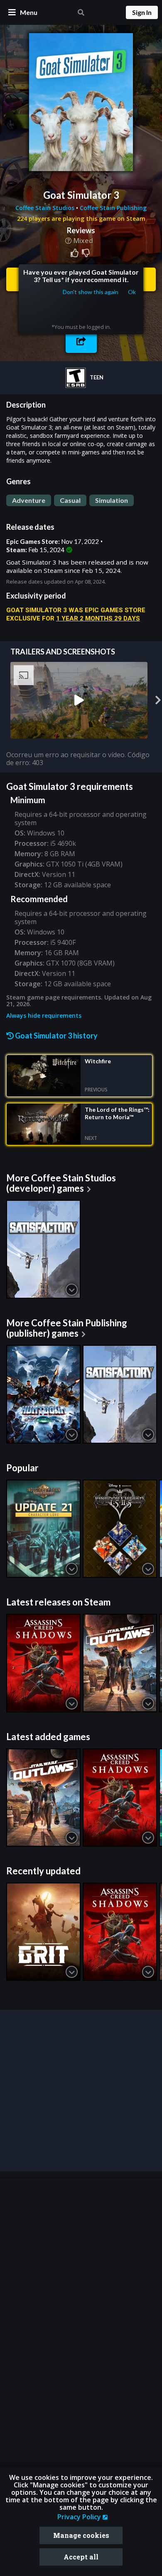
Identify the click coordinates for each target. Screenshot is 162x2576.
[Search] (81, 12)
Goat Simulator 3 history (56, 1036)
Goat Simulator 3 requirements (70, 786)
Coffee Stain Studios (46, 208)
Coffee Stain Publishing (113, 208)
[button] (81, 341)
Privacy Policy (80, 2517)
